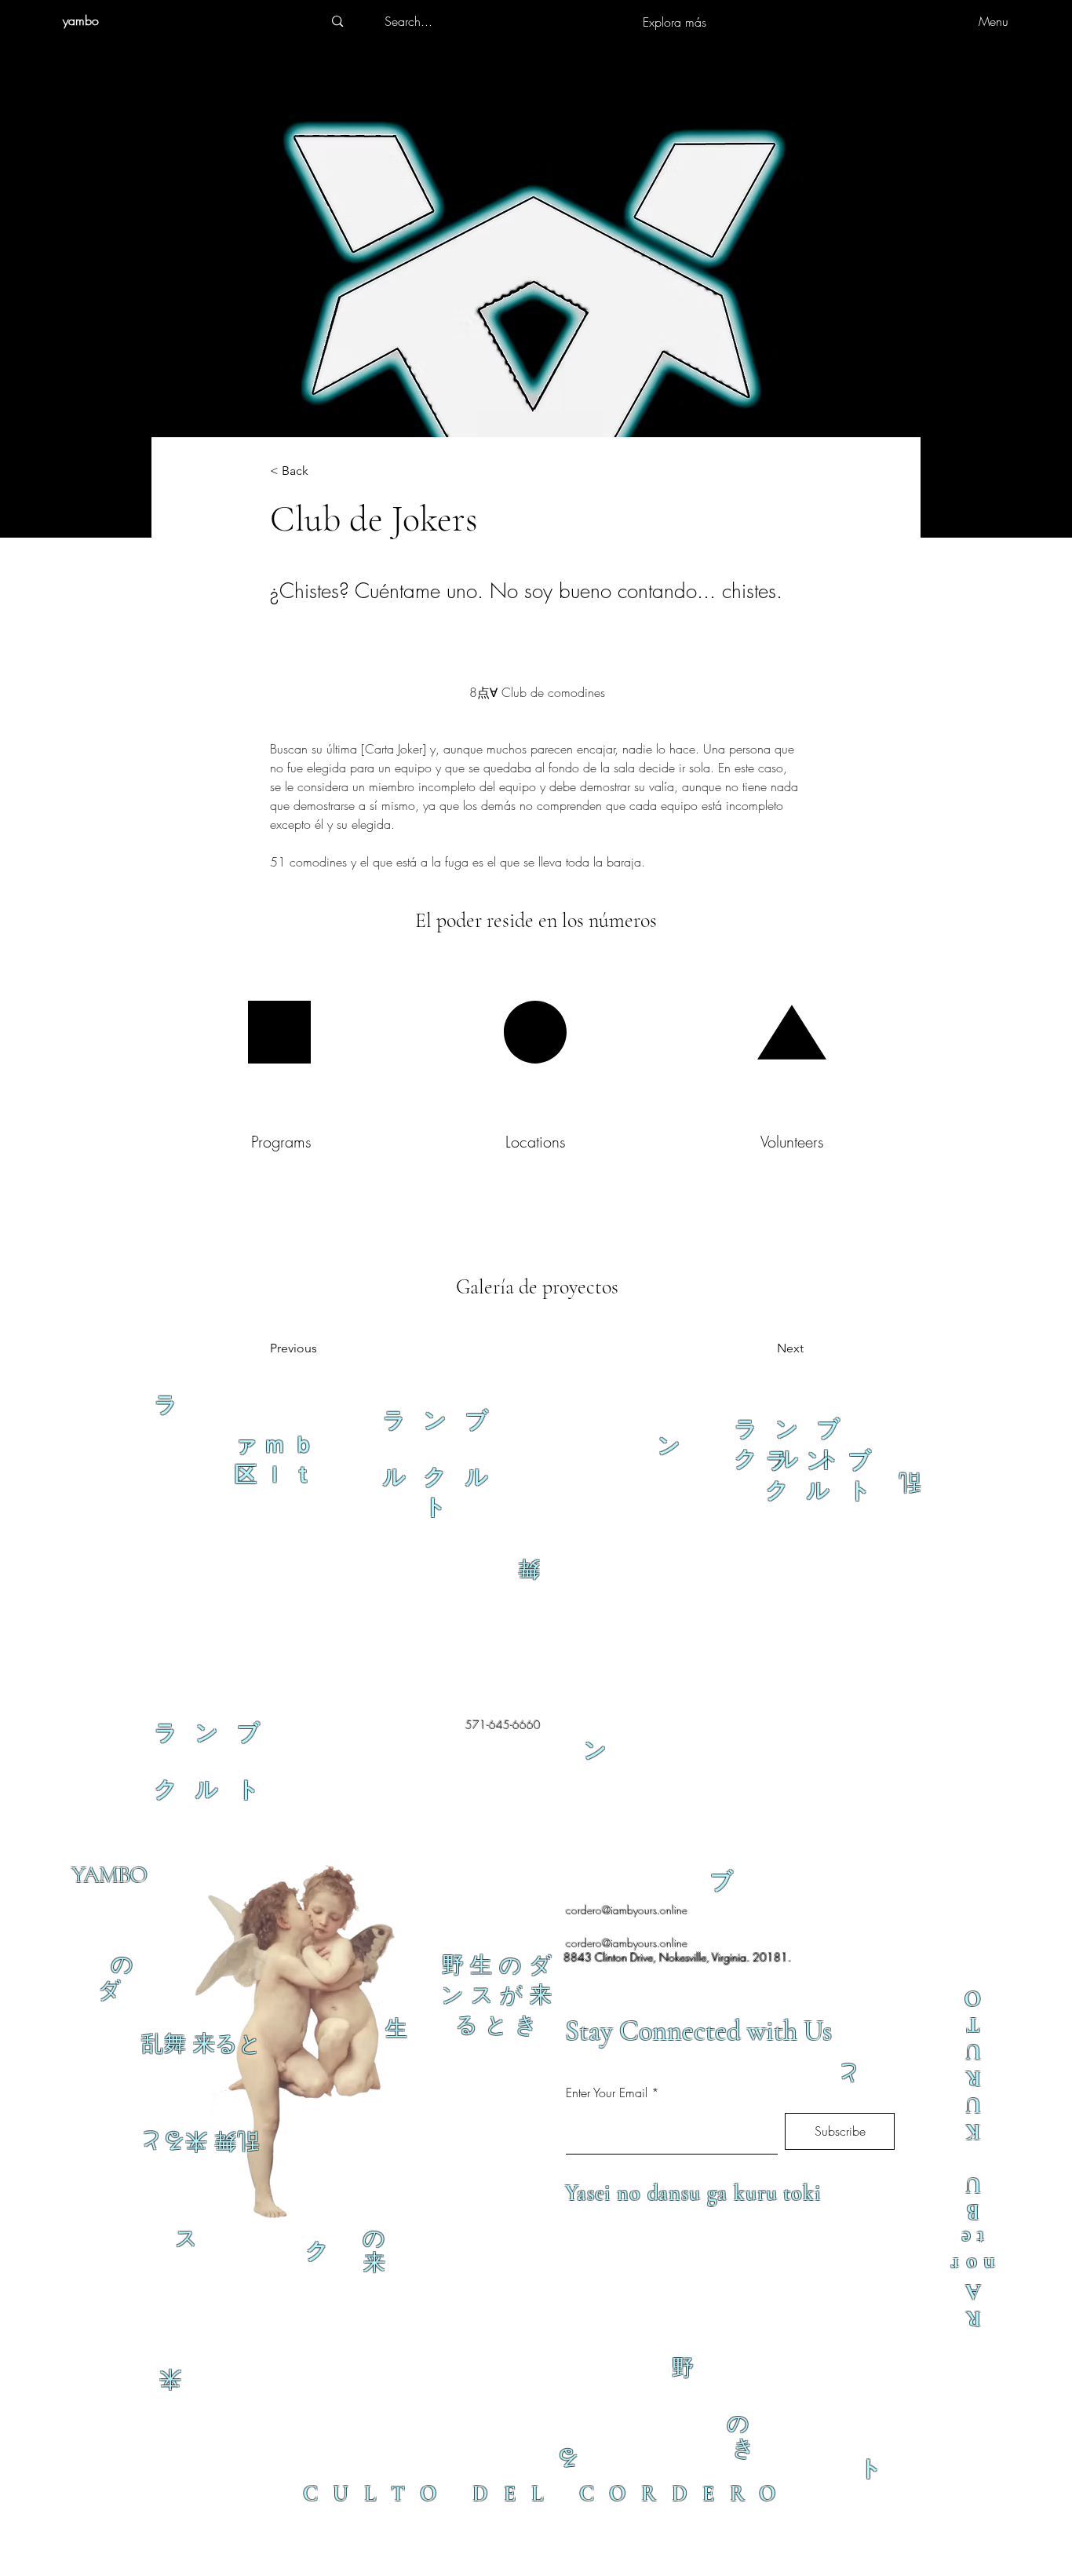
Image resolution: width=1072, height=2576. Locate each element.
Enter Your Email (607, 2093)
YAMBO (109, 1875)
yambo (81, 20)
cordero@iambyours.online (627, 1910)
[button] (322, 471)
